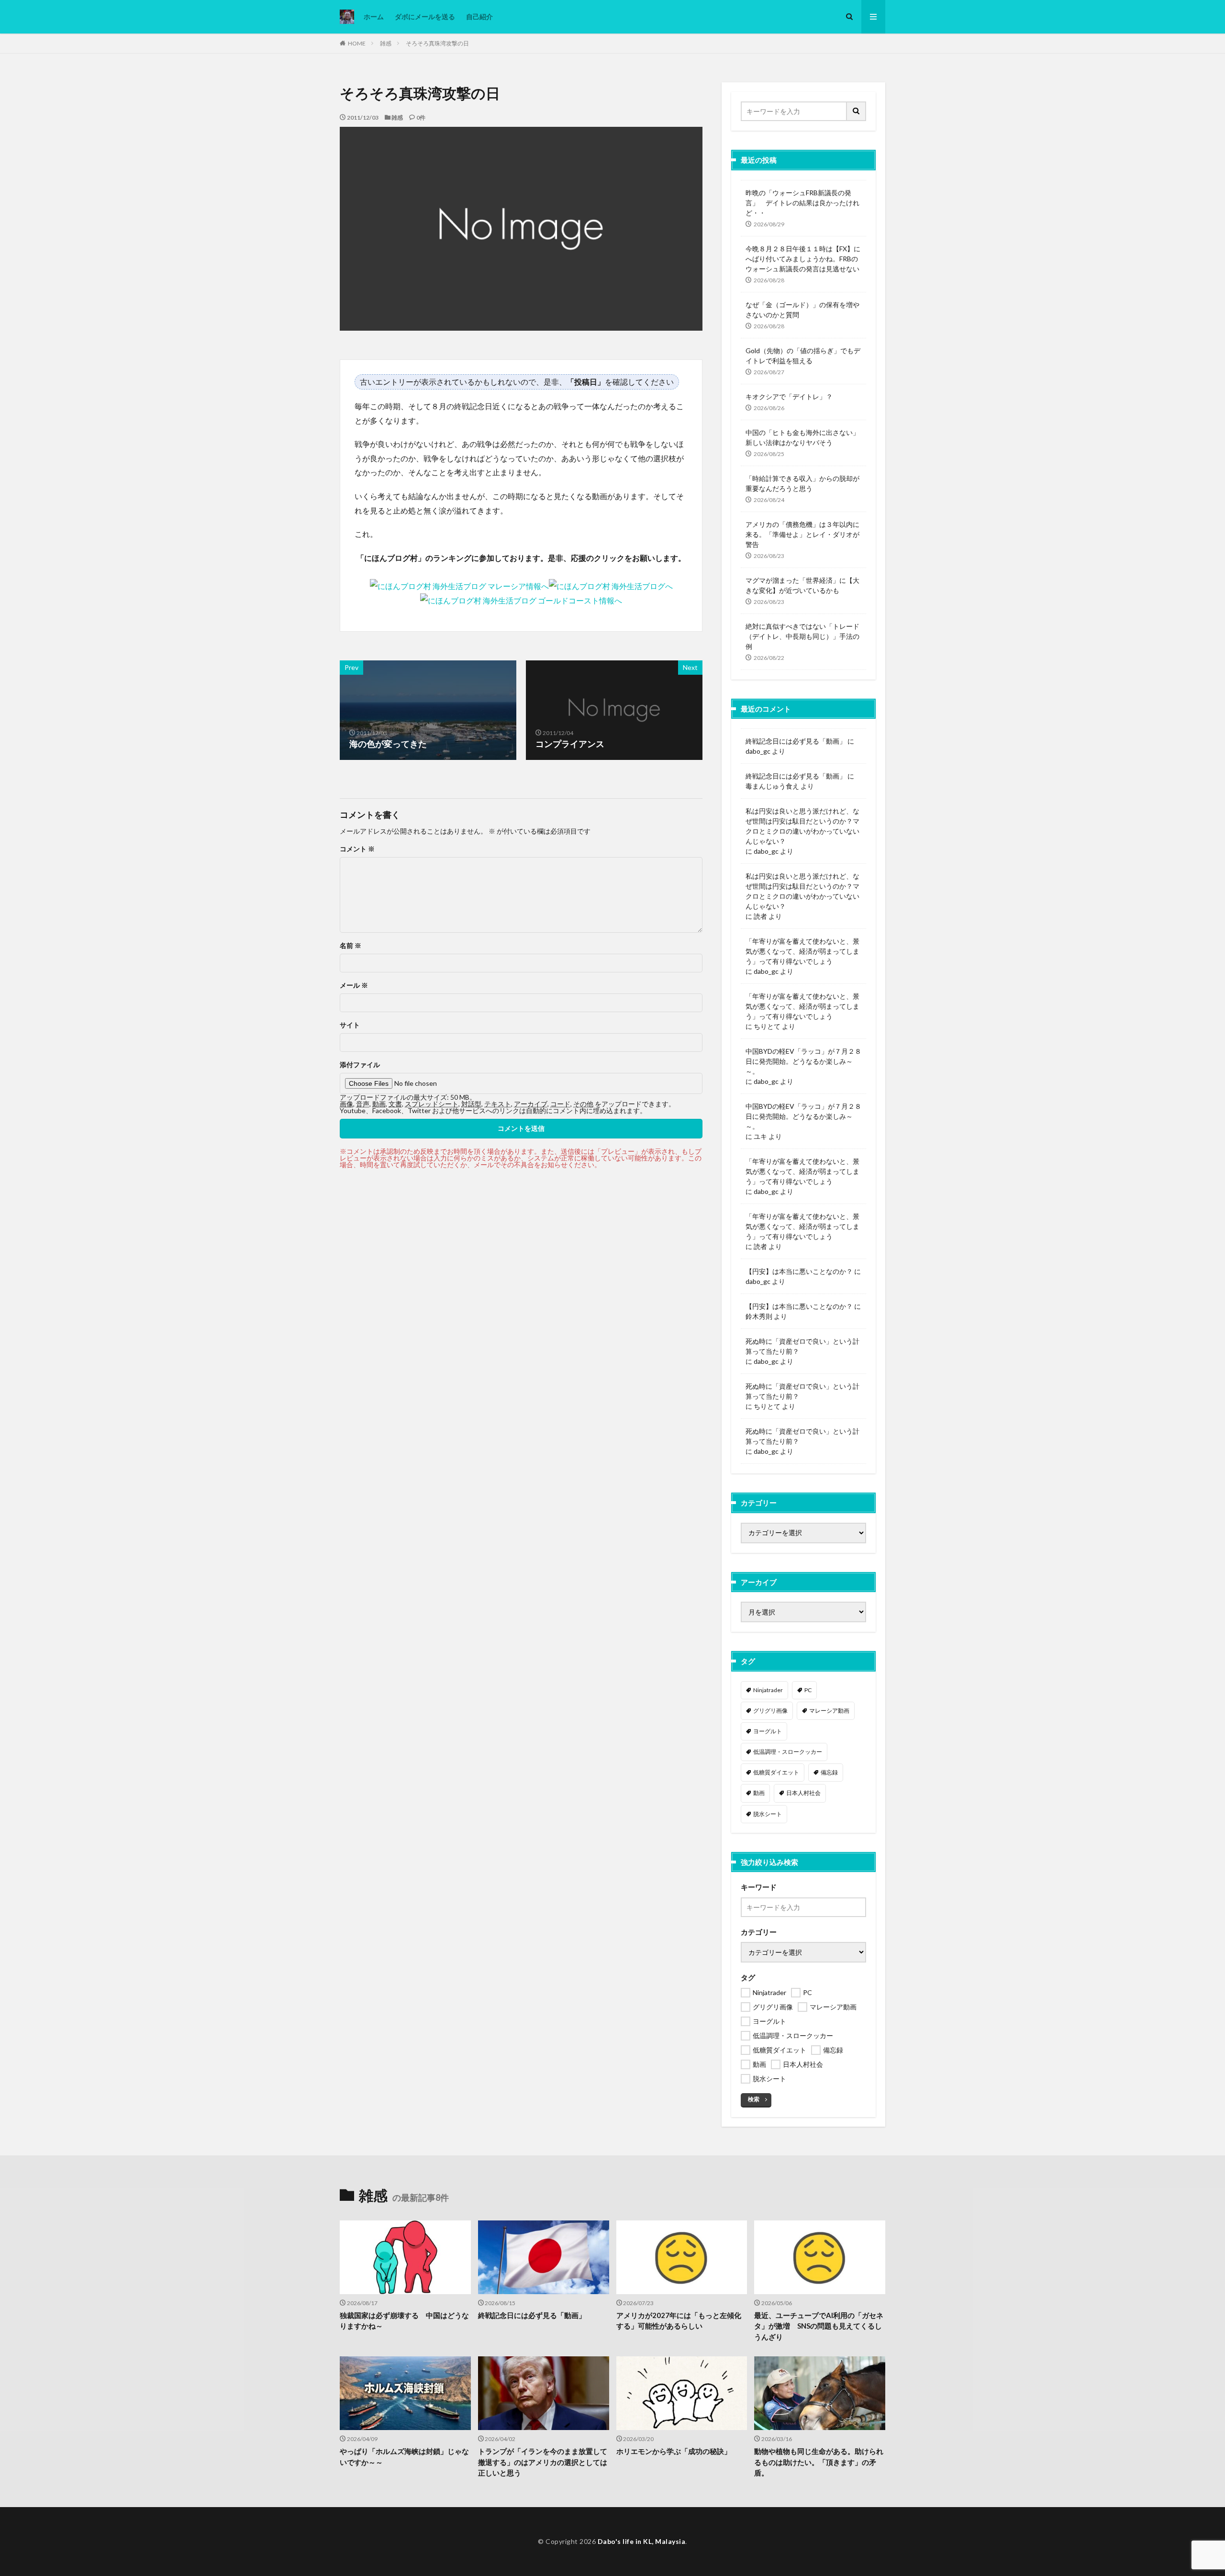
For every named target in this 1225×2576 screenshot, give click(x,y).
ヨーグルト (768, 1731)
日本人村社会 (803, 1793)
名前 (351, 946)
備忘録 (829, 1772)
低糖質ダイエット (776, 1772)
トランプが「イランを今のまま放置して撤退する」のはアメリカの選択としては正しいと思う (543, 2462)
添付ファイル (360, 1065)
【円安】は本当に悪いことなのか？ (799, 1271)
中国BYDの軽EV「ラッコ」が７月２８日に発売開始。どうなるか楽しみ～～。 (803, 1061)
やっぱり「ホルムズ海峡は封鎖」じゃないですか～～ (404, 2457)
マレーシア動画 (829, 1711)
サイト (350, 1025)
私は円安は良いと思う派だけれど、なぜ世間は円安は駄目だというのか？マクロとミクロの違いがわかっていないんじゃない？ (802, 826)
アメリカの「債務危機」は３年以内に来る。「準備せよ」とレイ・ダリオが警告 (802, 534)
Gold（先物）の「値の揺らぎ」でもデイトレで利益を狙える (803, 356)
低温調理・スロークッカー (788, 1752)
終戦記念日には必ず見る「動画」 (796, 741)
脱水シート (768, 1814)
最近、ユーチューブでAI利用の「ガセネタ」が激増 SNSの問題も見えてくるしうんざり (819, 2326)
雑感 (386, 43)
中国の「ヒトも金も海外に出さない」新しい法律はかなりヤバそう (802, 437)
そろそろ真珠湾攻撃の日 (437, 43)
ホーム (374, 17)
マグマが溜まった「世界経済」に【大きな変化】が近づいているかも (802, 585)
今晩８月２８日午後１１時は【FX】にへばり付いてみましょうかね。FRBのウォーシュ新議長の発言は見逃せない (803, 259)
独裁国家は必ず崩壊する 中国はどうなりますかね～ (404, 2321)
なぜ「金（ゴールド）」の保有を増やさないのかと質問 (802, 310)
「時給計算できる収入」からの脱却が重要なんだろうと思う (802, 483)
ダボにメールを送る (425, 17)
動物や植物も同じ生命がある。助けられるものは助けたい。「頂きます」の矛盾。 (819, 2462)
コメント (357, 849)
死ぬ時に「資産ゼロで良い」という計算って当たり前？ (802, 1346)
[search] (857, 111)
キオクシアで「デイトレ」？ (789, 396)
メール (354, 985)
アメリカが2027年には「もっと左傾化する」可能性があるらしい (679, 2321)
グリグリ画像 (770, 1711)
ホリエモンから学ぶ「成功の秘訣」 (674, 2451)
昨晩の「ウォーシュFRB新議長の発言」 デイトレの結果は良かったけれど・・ (802, 203)
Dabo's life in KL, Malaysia (642, 2541)
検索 (754, 2099)
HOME (357, 43)
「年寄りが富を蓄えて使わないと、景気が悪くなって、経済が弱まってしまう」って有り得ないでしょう (802, 951)
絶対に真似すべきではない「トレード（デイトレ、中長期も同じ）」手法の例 (802, 636)
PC (808, 1690)
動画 (759, 1793)
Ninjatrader (768, 1690)
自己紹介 (479, 17)
